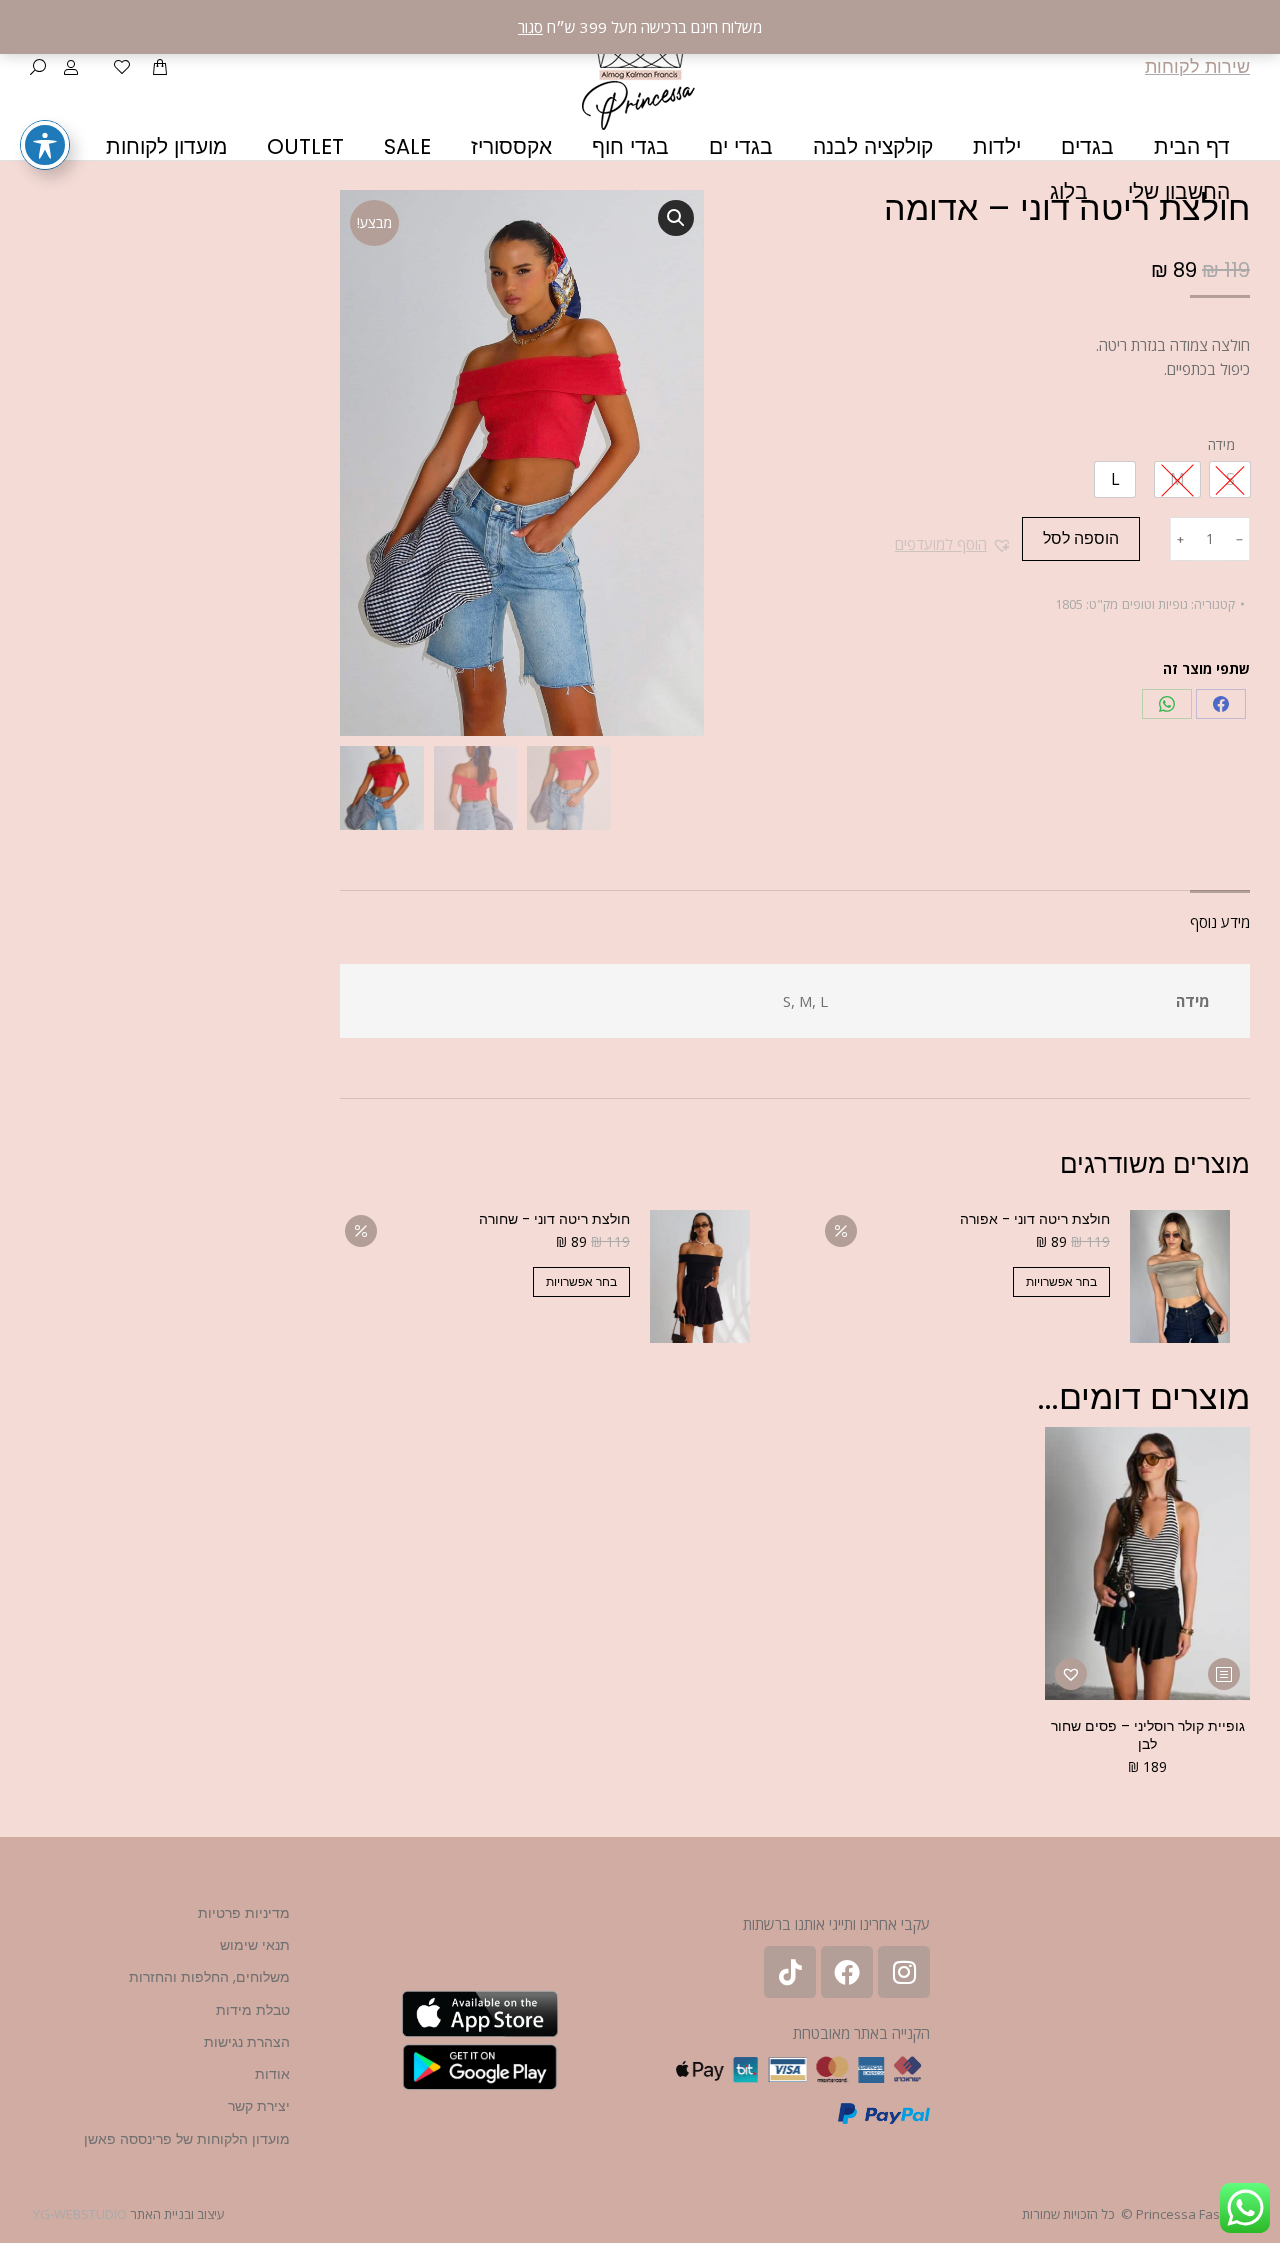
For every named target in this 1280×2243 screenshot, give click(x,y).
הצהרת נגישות (247, 2042)
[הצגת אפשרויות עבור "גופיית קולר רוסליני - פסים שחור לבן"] (1224, 1674)
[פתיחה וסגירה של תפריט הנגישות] (45, 145)
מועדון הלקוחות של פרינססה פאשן (187, 2139)
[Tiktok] (790, 1972)
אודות (272, 2074)
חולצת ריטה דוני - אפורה (1035, 1219)
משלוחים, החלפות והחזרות (209, 1977)
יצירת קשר (259, 2106)
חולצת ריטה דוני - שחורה (554, 1219)
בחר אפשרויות (1061, 1281)
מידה (1221, 444)
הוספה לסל (1081, 538)
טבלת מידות (253, 2010)
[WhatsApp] (1167, 704)
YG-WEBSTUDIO (80, 2214)
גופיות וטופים (1155, 604)
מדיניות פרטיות (244, 1913)
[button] (953, 544)
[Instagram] (904, 1972)
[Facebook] (1221, 704)
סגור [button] (530, 27)
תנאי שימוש (255, 1945)
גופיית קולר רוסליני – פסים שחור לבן (1148, 1735)
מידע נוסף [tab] (1220, 922)
